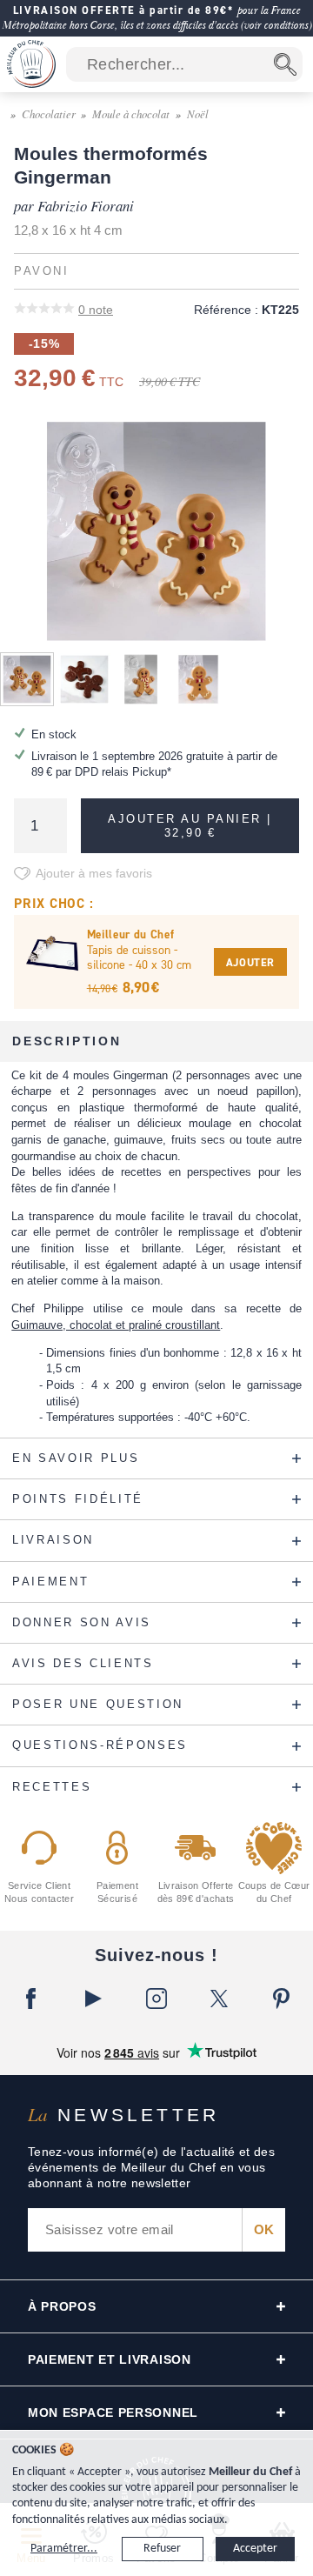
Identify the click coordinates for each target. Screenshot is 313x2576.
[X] (219, 1999)
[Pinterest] (282, 1999)
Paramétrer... (64, 2549)
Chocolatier (49, 113)
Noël (198, 113)
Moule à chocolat (131, 113)
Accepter (255, 2549)
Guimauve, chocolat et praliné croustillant (116, 1325)
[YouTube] (94, 1999)
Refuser (162, 2549)
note (96, 310)
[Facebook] (31, 1999)
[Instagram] (156, 1999)
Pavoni (41, 271)
